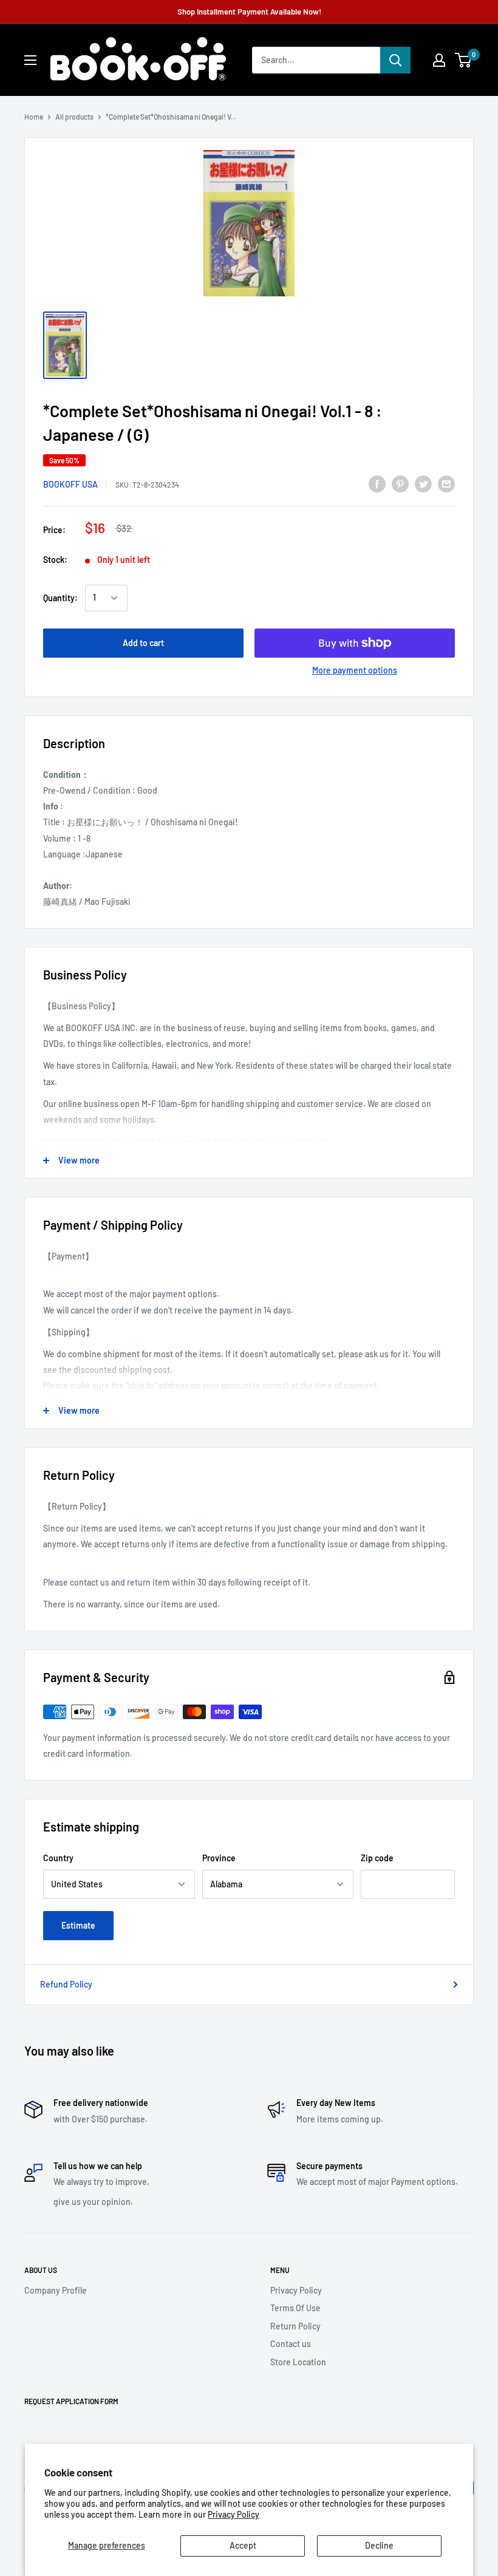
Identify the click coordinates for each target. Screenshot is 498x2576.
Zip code (377, 1858)
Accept (243, 2545)
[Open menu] (30, 60)
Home (34, 117)
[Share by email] (446, 484)
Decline (379, 2545)
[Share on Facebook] (377, 484)
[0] (464, 60)
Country (58, 1858)
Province (219, 1858)
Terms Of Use (295, 2308)
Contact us (291, 2344)
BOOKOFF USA (70, 484)
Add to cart (143, 643)
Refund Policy (66, 1984)
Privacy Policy (234, 2514)
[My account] (439, 60)
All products (74, 117)
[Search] (395, 60)
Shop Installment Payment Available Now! (249, 12)
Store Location (298, 2362)
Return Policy (295, 2326)
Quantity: (60, 598)
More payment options (355, 670)
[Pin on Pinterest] (400, 484)
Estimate (78, 1925)
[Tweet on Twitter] (423, 484)
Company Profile (56, 2290)
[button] (463, 60)
